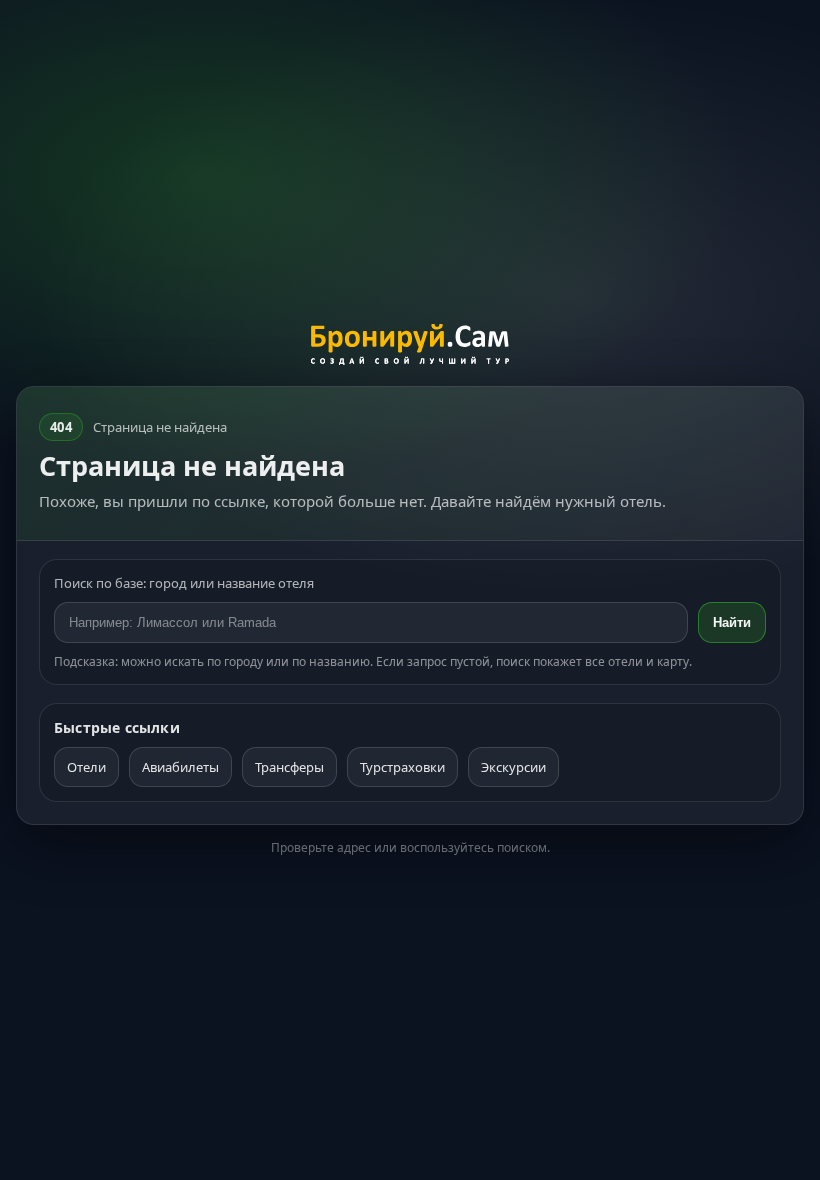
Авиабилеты (180, 767)
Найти (732, 622)
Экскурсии (513, 767)
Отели (86, 767)
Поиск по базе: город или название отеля (184, 583)
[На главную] (410, 347)
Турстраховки (402, 767)
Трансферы (289, 767)
